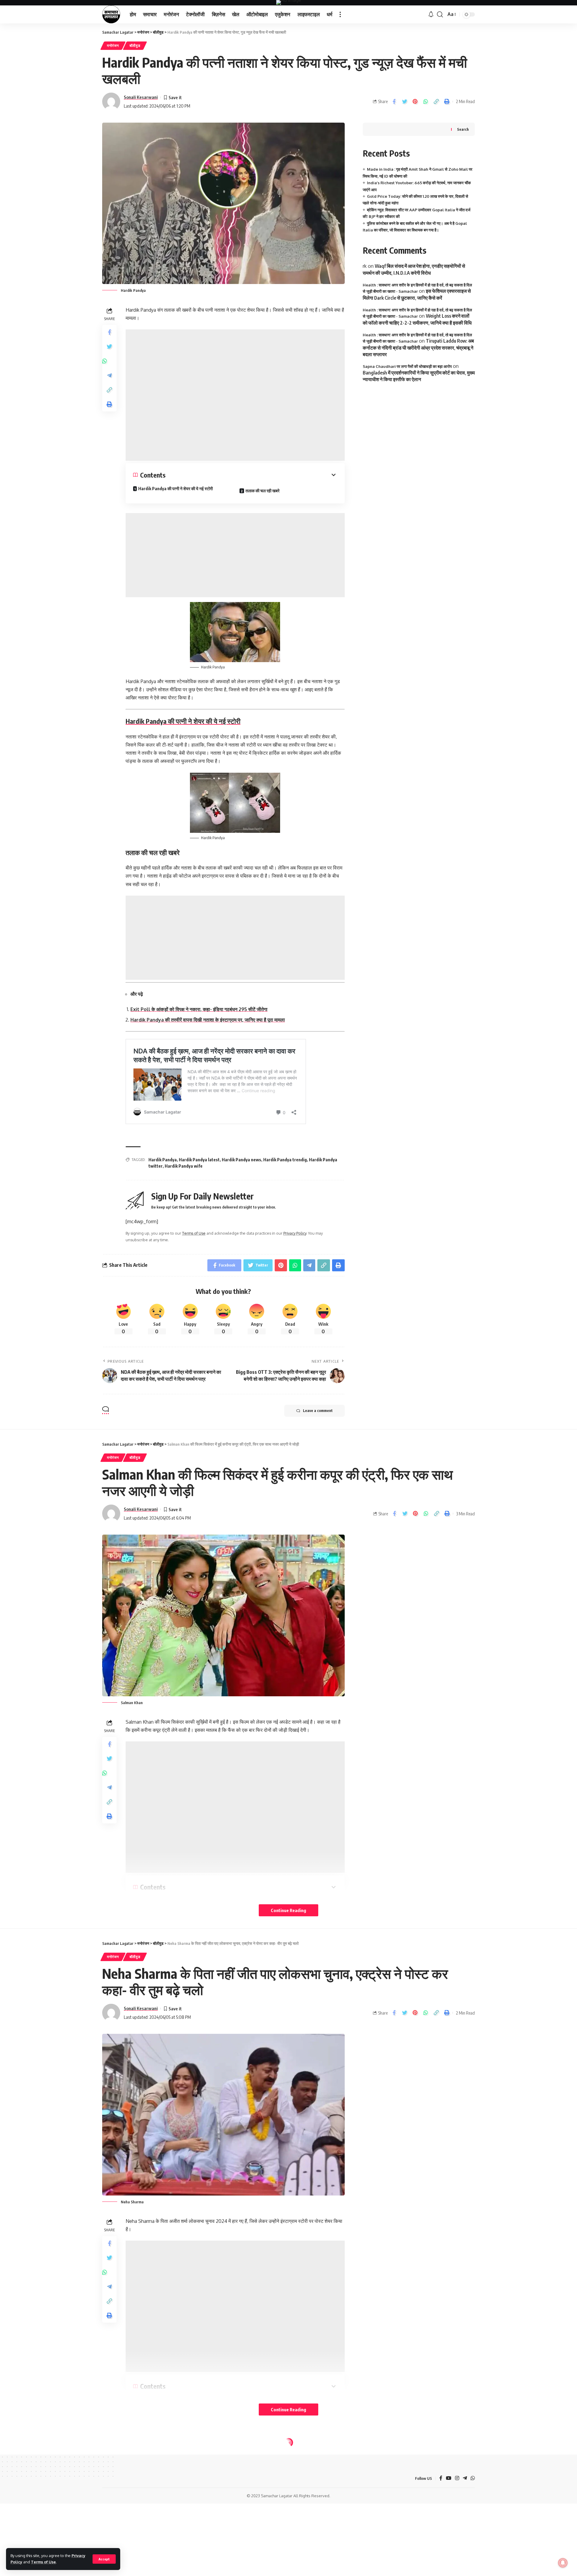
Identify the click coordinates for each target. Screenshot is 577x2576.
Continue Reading (288, 1910)
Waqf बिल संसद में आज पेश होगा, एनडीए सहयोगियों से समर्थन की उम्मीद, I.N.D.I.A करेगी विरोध (414, 269)
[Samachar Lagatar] (111, 14)
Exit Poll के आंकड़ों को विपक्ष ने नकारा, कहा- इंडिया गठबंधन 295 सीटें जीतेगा (199, 1009)
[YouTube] (449, 2478)
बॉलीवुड (135, 46)
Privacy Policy (295, 1233)
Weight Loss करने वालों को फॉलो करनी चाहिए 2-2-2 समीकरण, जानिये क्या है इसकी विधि (417, 319)
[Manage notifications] (563, 2563)
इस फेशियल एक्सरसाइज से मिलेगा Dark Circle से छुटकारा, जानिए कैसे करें (417, 294)
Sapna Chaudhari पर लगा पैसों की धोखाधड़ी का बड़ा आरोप (407, 366)
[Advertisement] (235, 395)
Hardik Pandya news (241, 1160)
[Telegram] (465, 2478)
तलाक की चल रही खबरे (263, 491)
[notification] (431, 14)
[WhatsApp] (473, 2478)
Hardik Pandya (163, 1160)
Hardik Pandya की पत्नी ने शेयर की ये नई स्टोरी (176, 489)
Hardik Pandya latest (199, 1160)
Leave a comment (318, 1411)
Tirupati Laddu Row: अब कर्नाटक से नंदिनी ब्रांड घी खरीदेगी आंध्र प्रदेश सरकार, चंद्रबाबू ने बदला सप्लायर (418, 348)
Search (463, 129)
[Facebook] (441, 2478)
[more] (340, 14)
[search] (440, 14)
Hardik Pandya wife (184, 1166)
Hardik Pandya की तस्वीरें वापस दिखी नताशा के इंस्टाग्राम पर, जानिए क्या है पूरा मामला (208, 1020)
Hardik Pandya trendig (285, 1160)
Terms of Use (43, 2562)
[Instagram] (457, 2478)
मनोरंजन (113, 46)
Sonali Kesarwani (141, 97)
